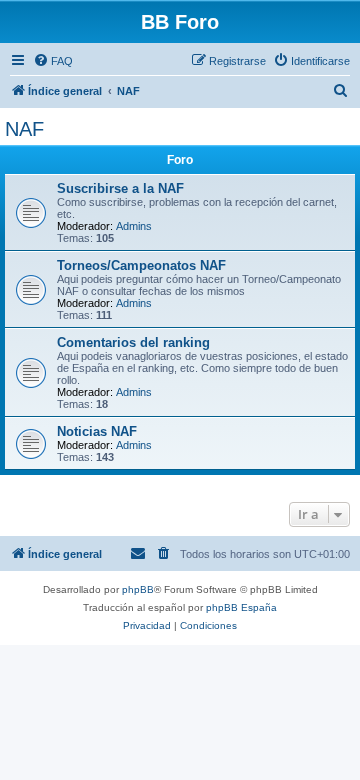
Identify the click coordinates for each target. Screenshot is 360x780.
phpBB (138, 589)
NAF (24, 129)
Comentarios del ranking (133, 342)
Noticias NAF (97, 431)
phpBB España (241, 607)
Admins (134, 226)
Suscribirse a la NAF (120, 188)
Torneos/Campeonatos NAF (141, 265)
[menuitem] (53, 61)
